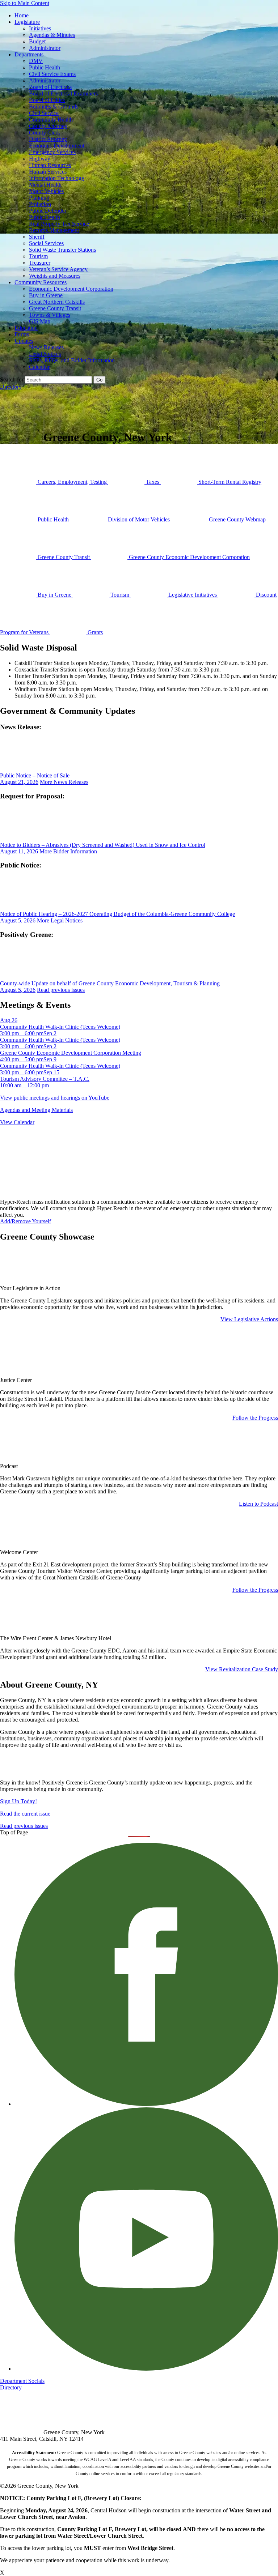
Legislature (27, 22)
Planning (39, 198)
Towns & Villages (50, 315)
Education (26, 328)
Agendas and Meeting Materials (36, 1110)
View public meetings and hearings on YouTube (55, 1098)
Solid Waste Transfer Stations (62, 250)
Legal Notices (45, 354)
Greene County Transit (55, 308)
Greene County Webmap (237, 519)
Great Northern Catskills (57, 302)
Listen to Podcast (258, 1504)
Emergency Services (52, 152)
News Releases (46, 347)
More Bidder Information (68, 851)
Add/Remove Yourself (26, 1221)
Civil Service (44, 113)
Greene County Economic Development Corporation (189, 557)
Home (22, 15)
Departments (29, 54)
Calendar (39, 367)
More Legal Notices (60, 920)
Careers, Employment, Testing (72, 482)
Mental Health (45, 185)
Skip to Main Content (25, 3)
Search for (12, 379)
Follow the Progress (255, 1418)
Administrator (45, 48)
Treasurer (40, 263)
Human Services (48, 172)
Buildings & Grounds (54, 106)
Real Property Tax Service (59, 224)
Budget (37, 41)
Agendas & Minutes (52, 35)
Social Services (46, 243)
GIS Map (40, 321)
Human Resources (50, 165)
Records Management (54, 230)
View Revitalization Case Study (242, 1669)
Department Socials (22, 2381)
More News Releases (64, 782)
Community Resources (41, 282)
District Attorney (48, 139)
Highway (40, 159)
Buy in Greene (46, 295)
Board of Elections (50, 87)
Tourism (38, 256)
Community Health (51, 120)
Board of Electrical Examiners (63, 93)
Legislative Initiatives (193, 595)
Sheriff (37, 237)
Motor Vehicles (46, 191)
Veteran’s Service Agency (58, 269)
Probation (40, 204)
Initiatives (40, 28)
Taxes (153, 482)
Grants (94, 632)
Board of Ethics (47, 100)
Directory (11, 387)
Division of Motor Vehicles (139, 519)
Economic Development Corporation (71, 289)
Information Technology (57, 178)
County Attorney (48, 126)
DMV (36, 61)
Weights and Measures (55, 276)
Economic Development (57, 146)
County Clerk (45, 133)
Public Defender (48, 211)
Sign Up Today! (18, 1801)
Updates (24, 341)
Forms (22, 334)
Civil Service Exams (52, 74)
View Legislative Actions (249, 1319)
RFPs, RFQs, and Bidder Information (72, 360)
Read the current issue (25, 1814)
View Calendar (17, 1122)
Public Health (45, 67)
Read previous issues (61, 990)
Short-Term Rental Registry (229, 482)
